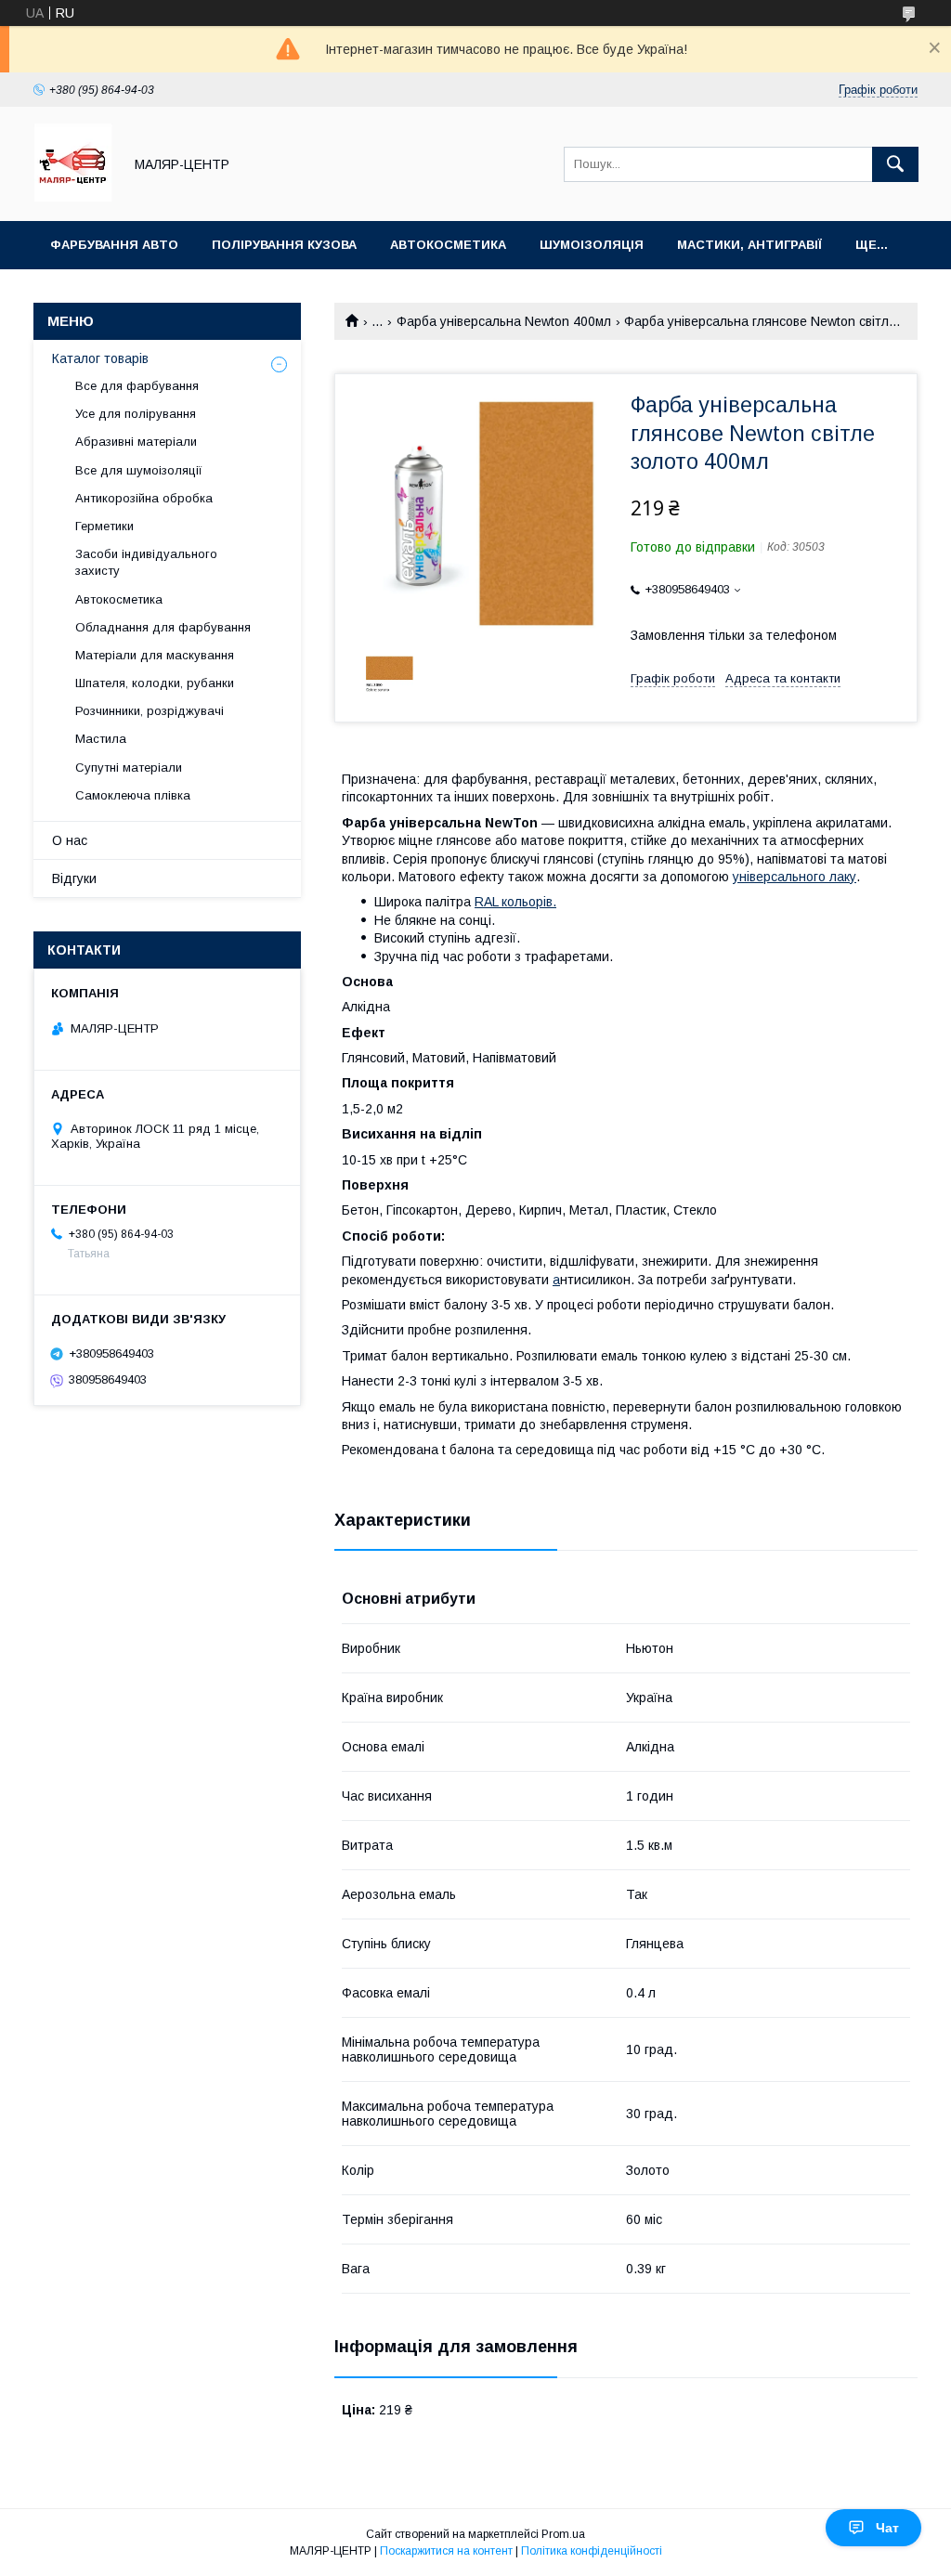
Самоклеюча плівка (133, 795)
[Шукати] (895, 164)
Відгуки (74, 878)
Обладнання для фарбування (163, 627)
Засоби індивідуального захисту (146, 562)
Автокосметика (448, 245)
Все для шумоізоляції (139, 470)
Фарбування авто (114, 245)
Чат (887, 2528)
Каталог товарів (100, 358)
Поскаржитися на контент (446, 2551)
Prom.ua (563, 2534)
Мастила (101, 739)
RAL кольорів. (515, 902)
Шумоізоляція (592, 245)
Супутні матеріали (129, 768)
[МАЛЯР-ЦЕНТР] (73, 197)
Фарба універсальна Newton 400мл (504, 321)
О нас (70, 840)
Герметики (104, 526)
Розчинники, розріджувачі (150, 711)
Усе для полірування (136, 414)
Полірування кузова (284, 245)
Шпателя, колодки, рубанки (155, 683)
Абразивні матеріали (136, 442)
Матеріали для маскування (155, 655)
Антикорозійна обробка (144, 498)
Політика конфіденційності (592, 2551)
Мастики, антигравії (749, 245)
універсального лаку (795, 877)
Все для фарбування (137, 386)
